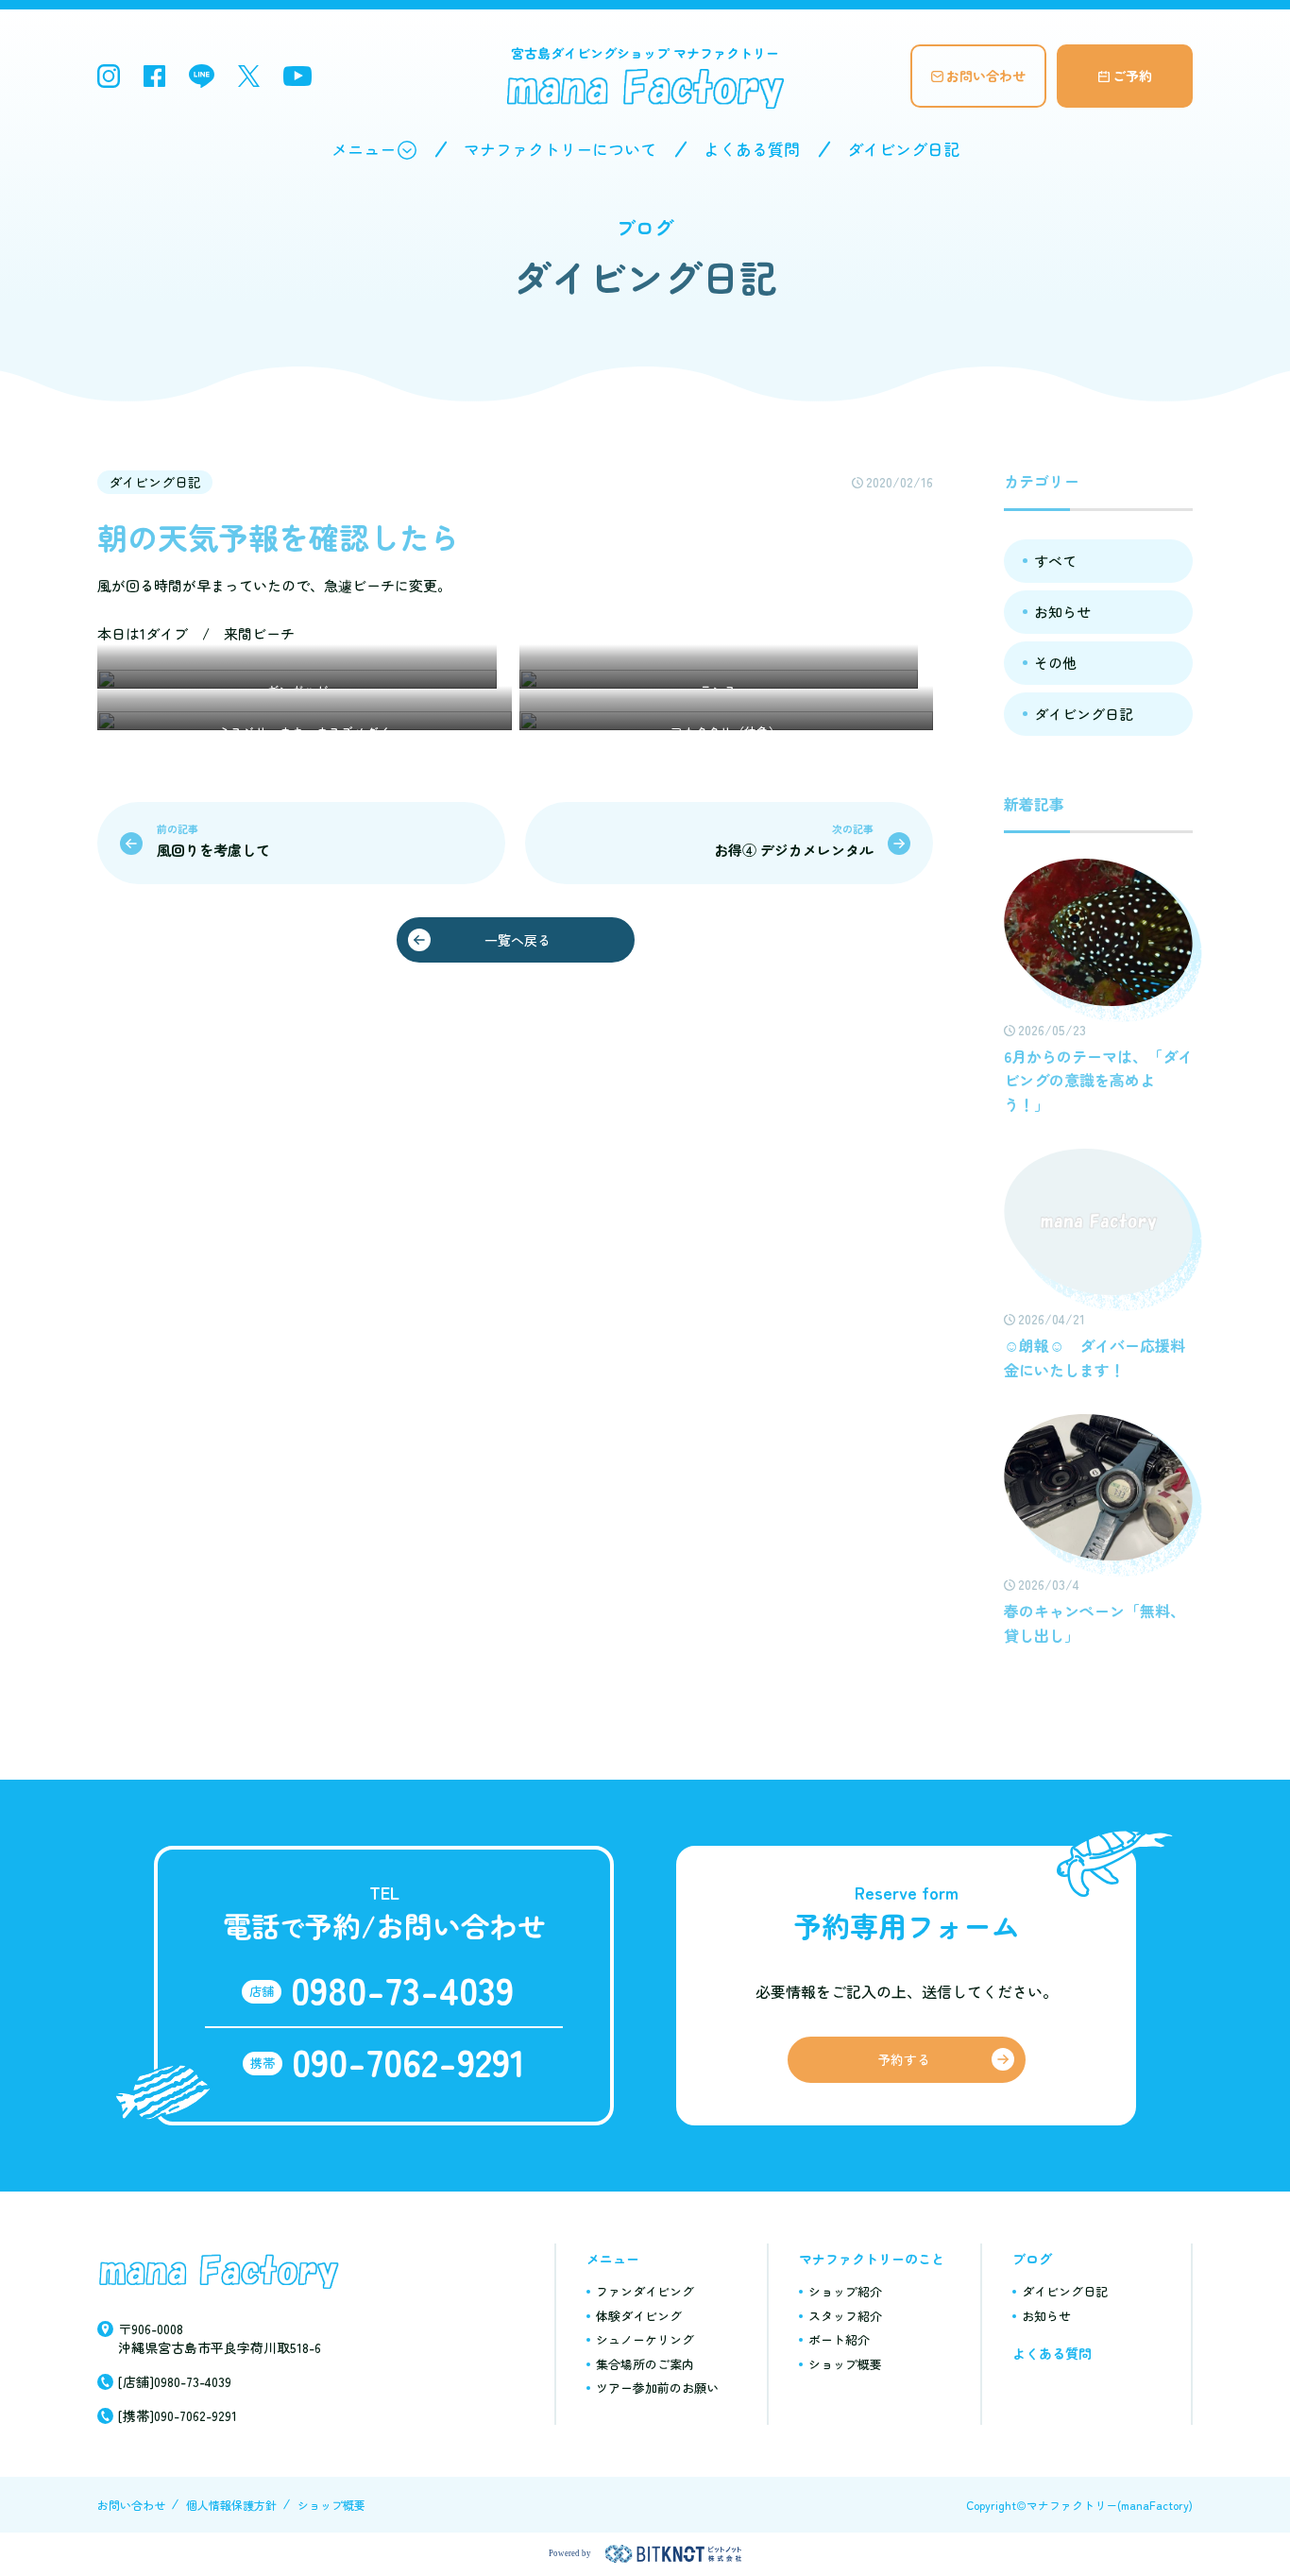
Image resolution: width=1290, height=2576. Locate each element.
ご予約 (1132, 76)
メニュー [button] (364, 149)
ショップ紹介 (845, 2291)
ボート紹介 (839, 2339)
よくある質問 (752, 149)
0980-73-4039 (402, 1989)
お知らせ (1062, 612)
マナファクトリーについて (560, 149)
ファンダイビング (645, 2291)
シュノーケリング (645, 2339)
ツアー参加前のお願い (657, 2388)
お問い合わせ (986, 76)
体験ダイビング (639, 2316)
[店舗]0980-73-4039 (175, 2381)
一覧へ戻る (518, 940)
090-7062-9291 (408, 2061)
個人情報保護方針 (231, 2505)
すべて (1055, 561)
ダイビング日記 (903, 149)
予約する (904, 2059)
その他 (1055, 663)
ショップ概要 (845, 2364)
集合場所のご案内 (645, 2364)
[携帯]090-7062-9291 (178, 2415)
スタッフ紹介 (845, 2316)
